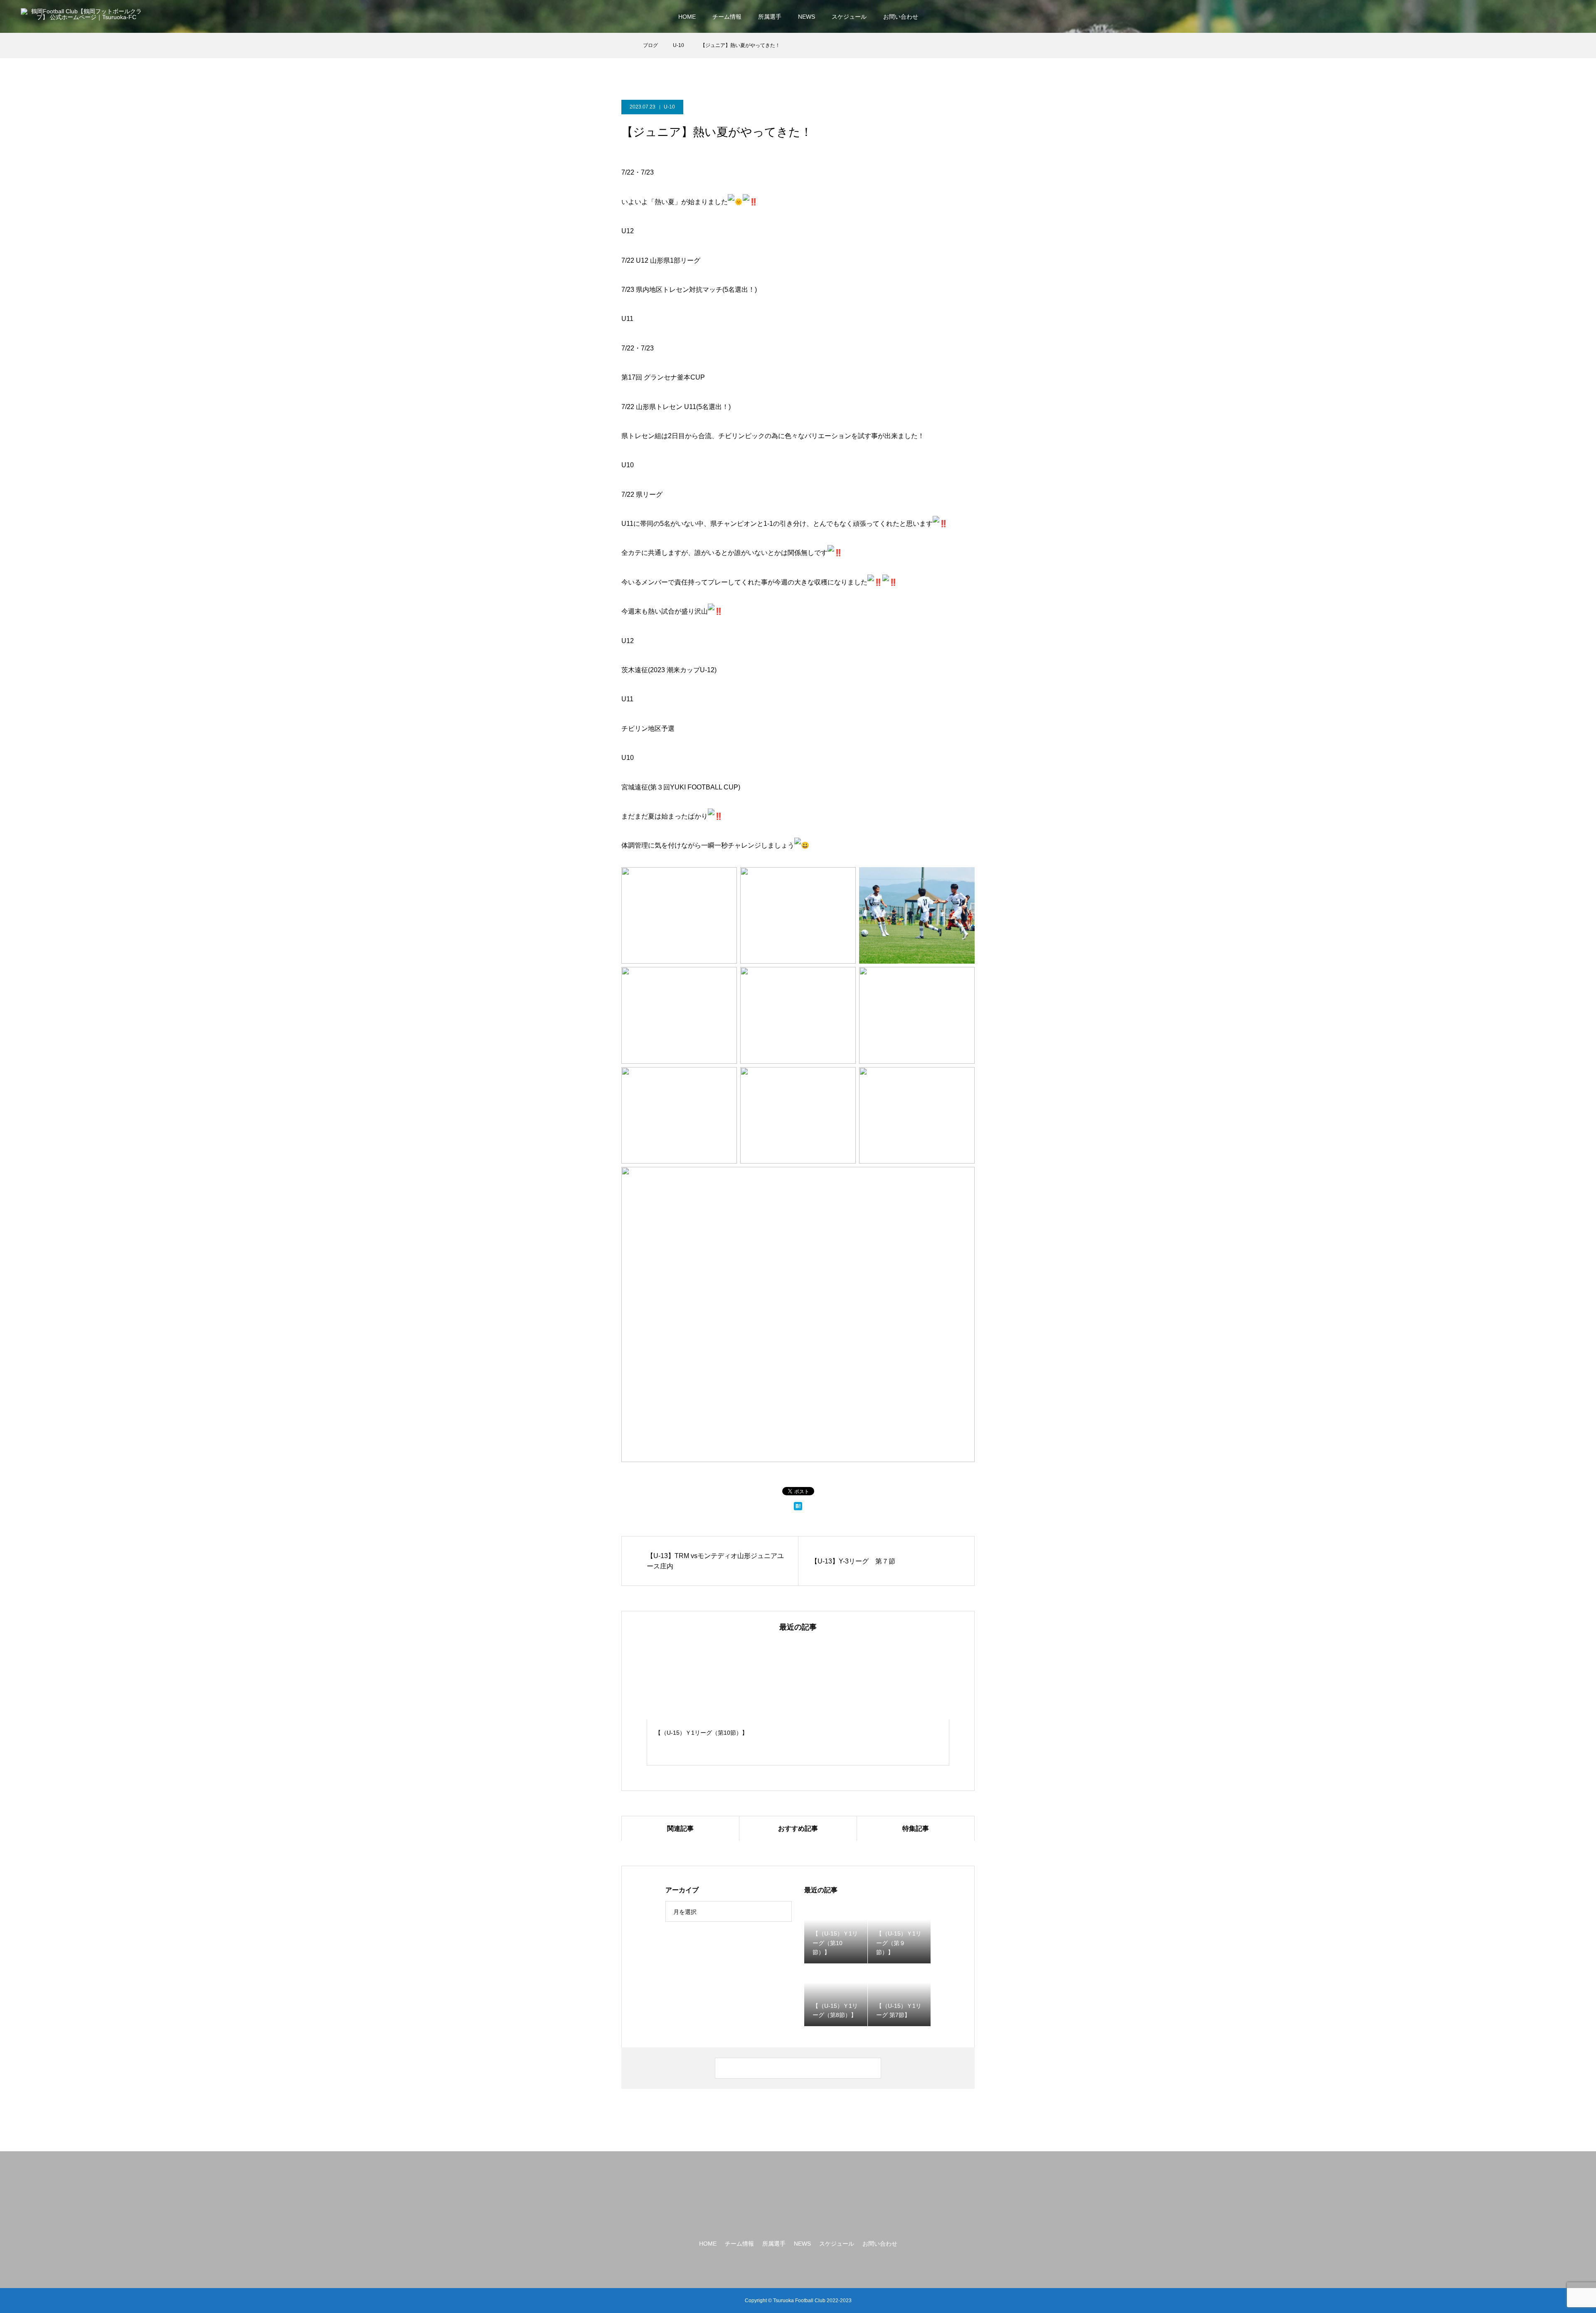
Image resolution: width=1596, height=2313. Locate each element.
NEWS (807, 17)
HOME (687, 17)
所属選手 (770, 17)
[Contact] (1556, 17)
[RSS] (1571, 17)
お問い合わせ (901, 17)
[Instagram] (1526, 17)
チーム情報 (727, 17)
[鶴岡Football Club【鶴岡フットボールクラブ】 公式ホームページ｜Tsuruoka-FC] (83, 16)
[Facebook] (1541, 17)
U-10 (669, 107)
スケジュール (849, 17)
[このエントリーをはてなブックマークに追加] (798, 1508)
